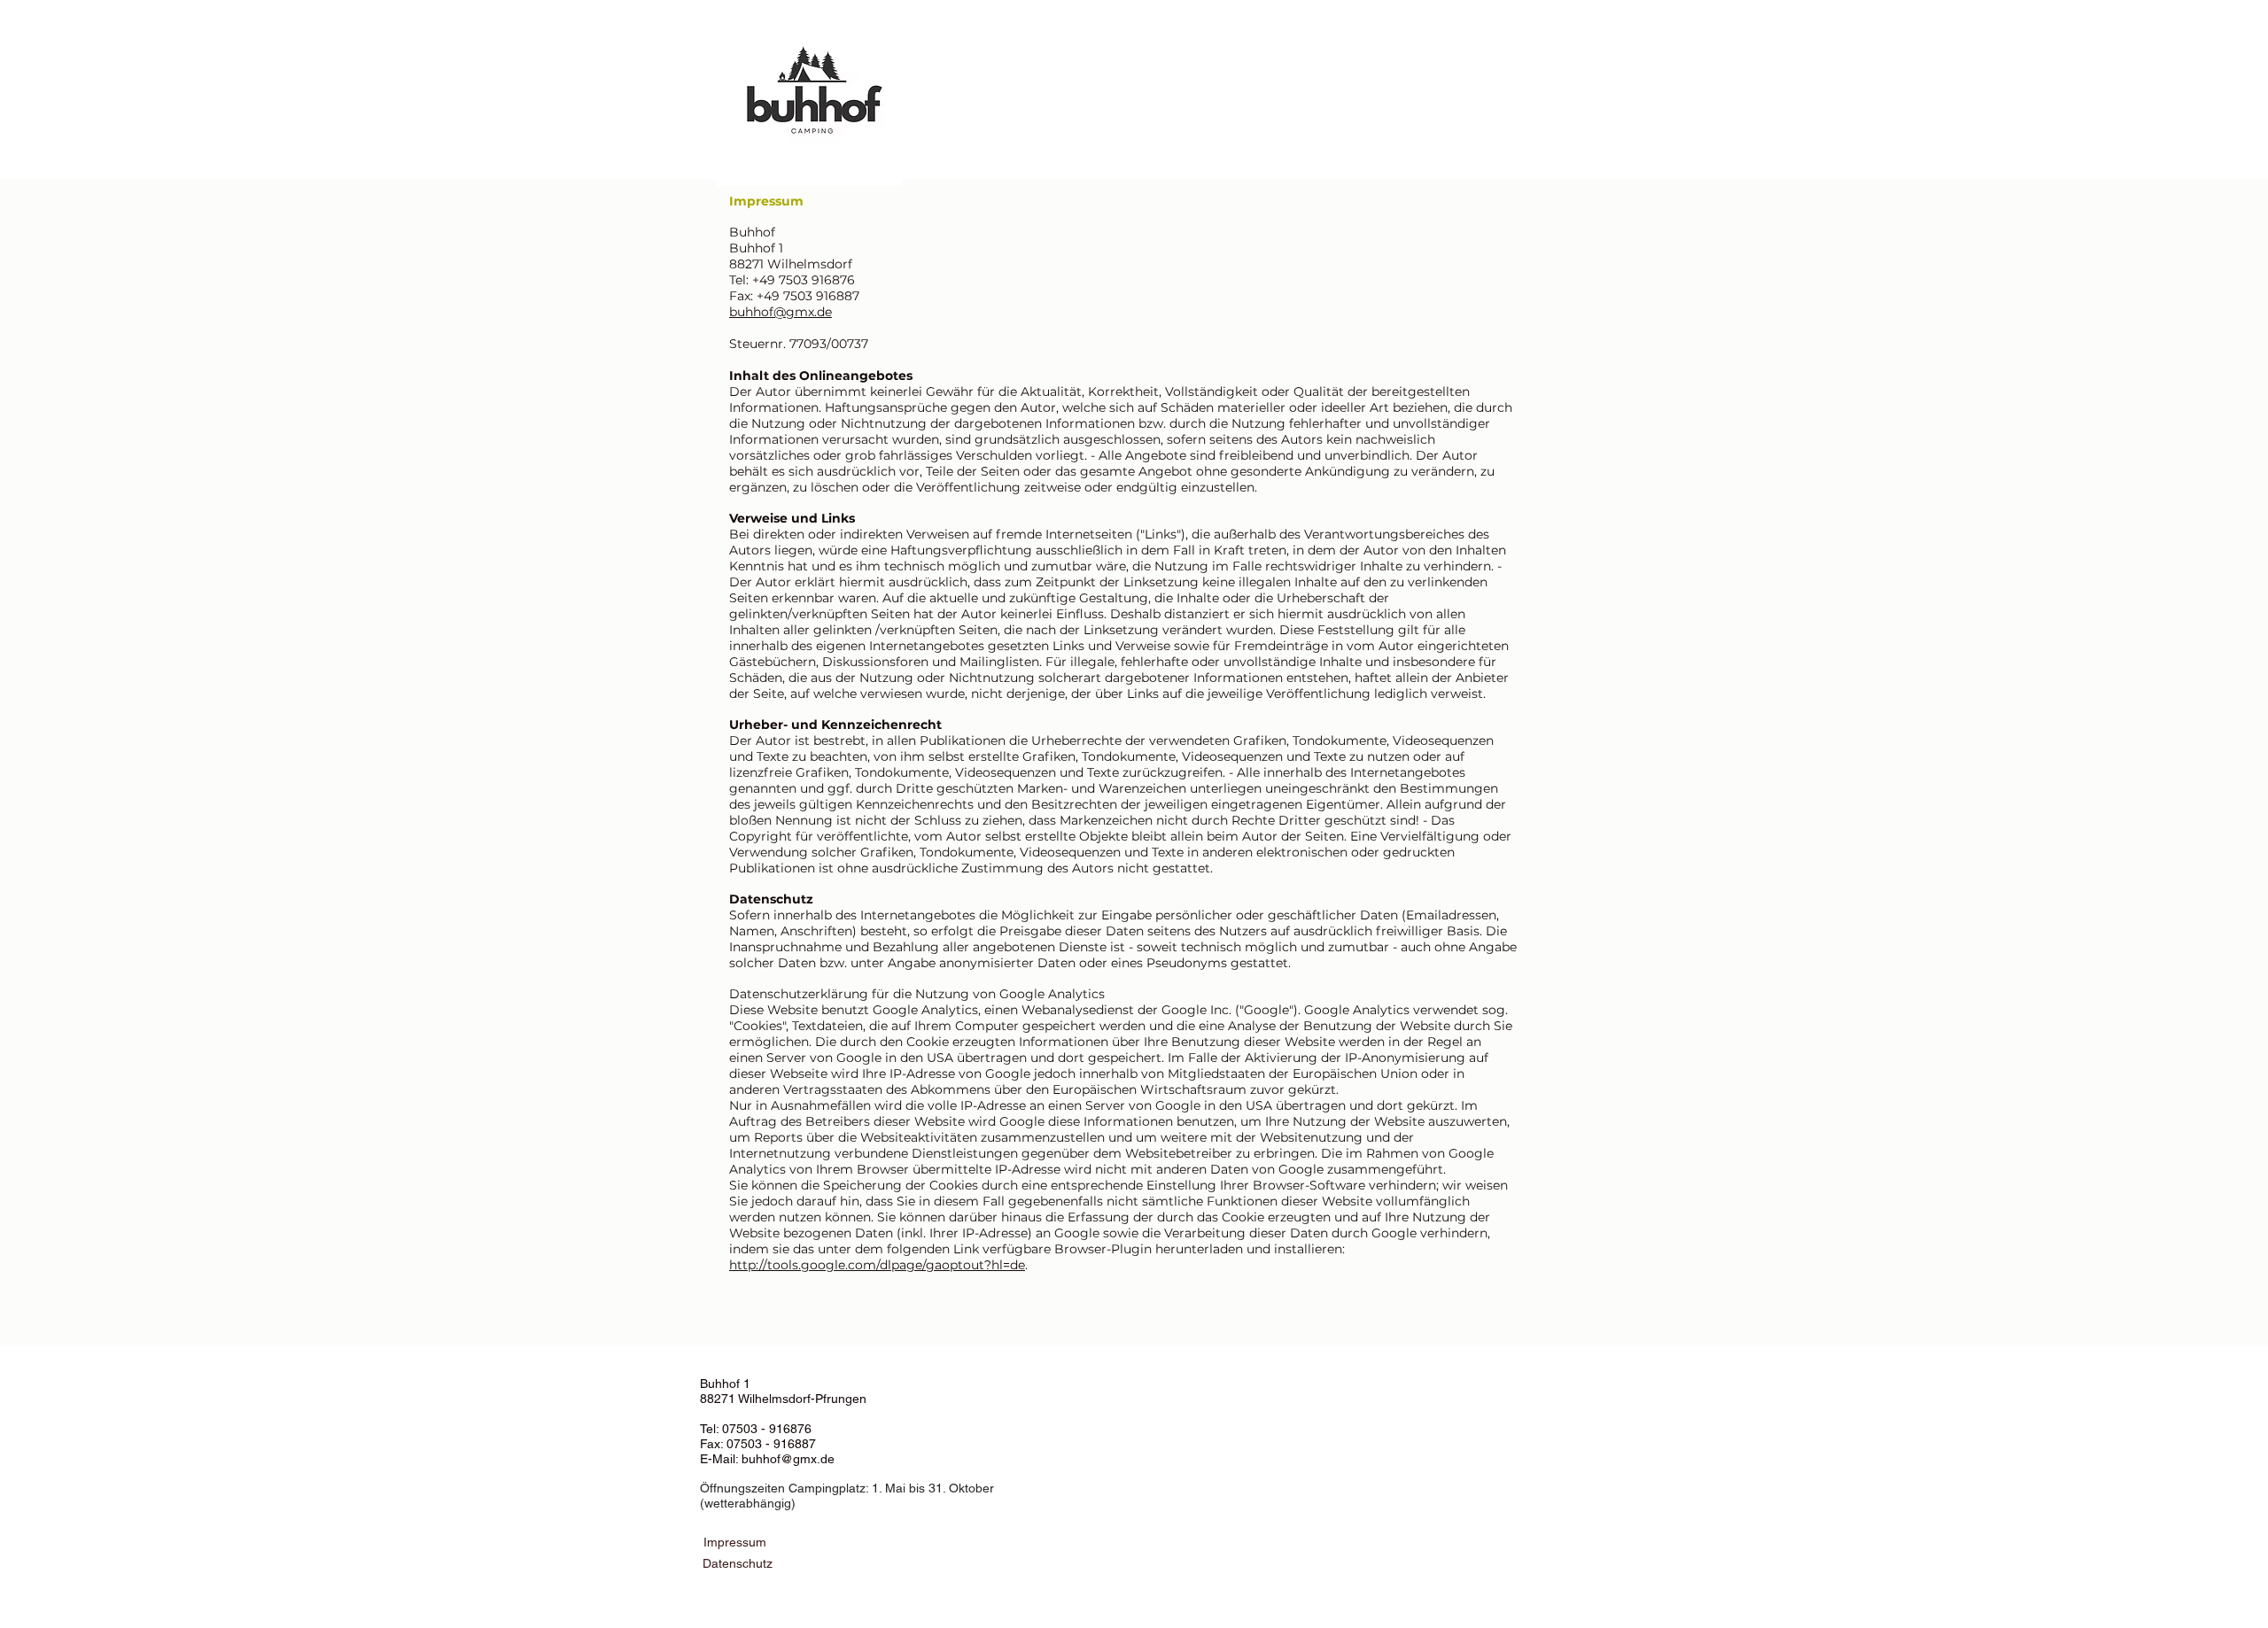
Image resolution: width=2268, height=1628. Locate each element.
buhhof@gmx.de (781, 312)
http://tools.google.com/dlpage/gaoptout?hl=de (877, 1265)
